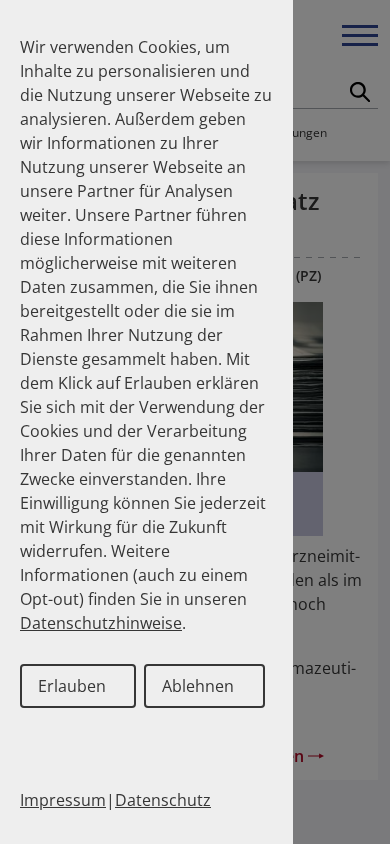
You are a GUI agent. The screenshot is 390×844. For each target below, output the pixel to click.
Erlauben (72, 686)
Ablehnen (198, 686)
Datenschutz (163, 800)
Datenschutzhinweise (101, 623)
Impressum (63, 800)
